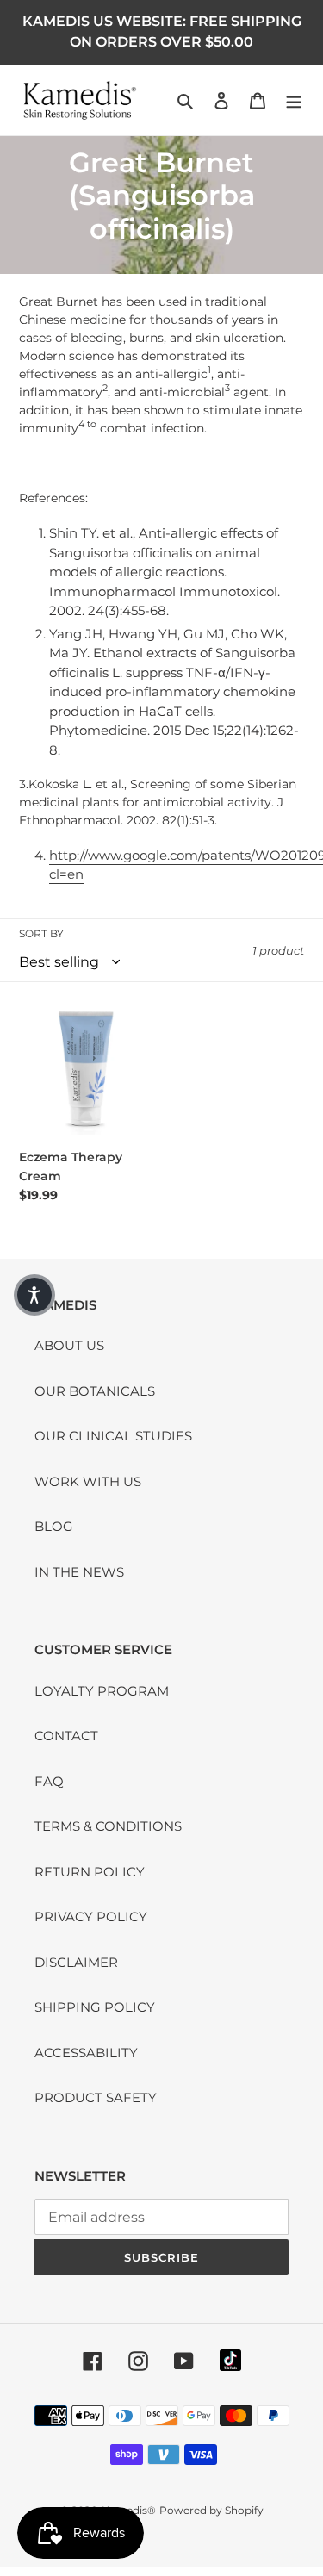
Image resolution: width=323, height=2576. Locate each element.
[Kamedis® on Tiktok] (230, 2360)
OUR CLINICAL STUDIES (113, 1436)
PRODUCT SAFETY (96, 2097)
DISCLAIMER (76, 1962)
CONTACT (66, 1736)
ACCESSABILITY (86, 2053)
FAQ (49, 1781)
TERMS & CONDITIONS (108, 1826)
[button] (34, 1295)
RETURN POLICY (90, 1872)
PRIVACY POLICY (91, 1916)
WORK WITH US (88, 1481)
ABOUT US (69, 1345)
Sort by (41, 933)
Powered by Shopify (211, 2510)
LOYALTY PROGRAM (102, 1691)
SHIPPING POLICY (95, 2007)
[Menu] (294, 100)
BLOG (54, 1526)
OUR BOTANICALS (95, 1391)
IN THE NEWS (79, 1572)
